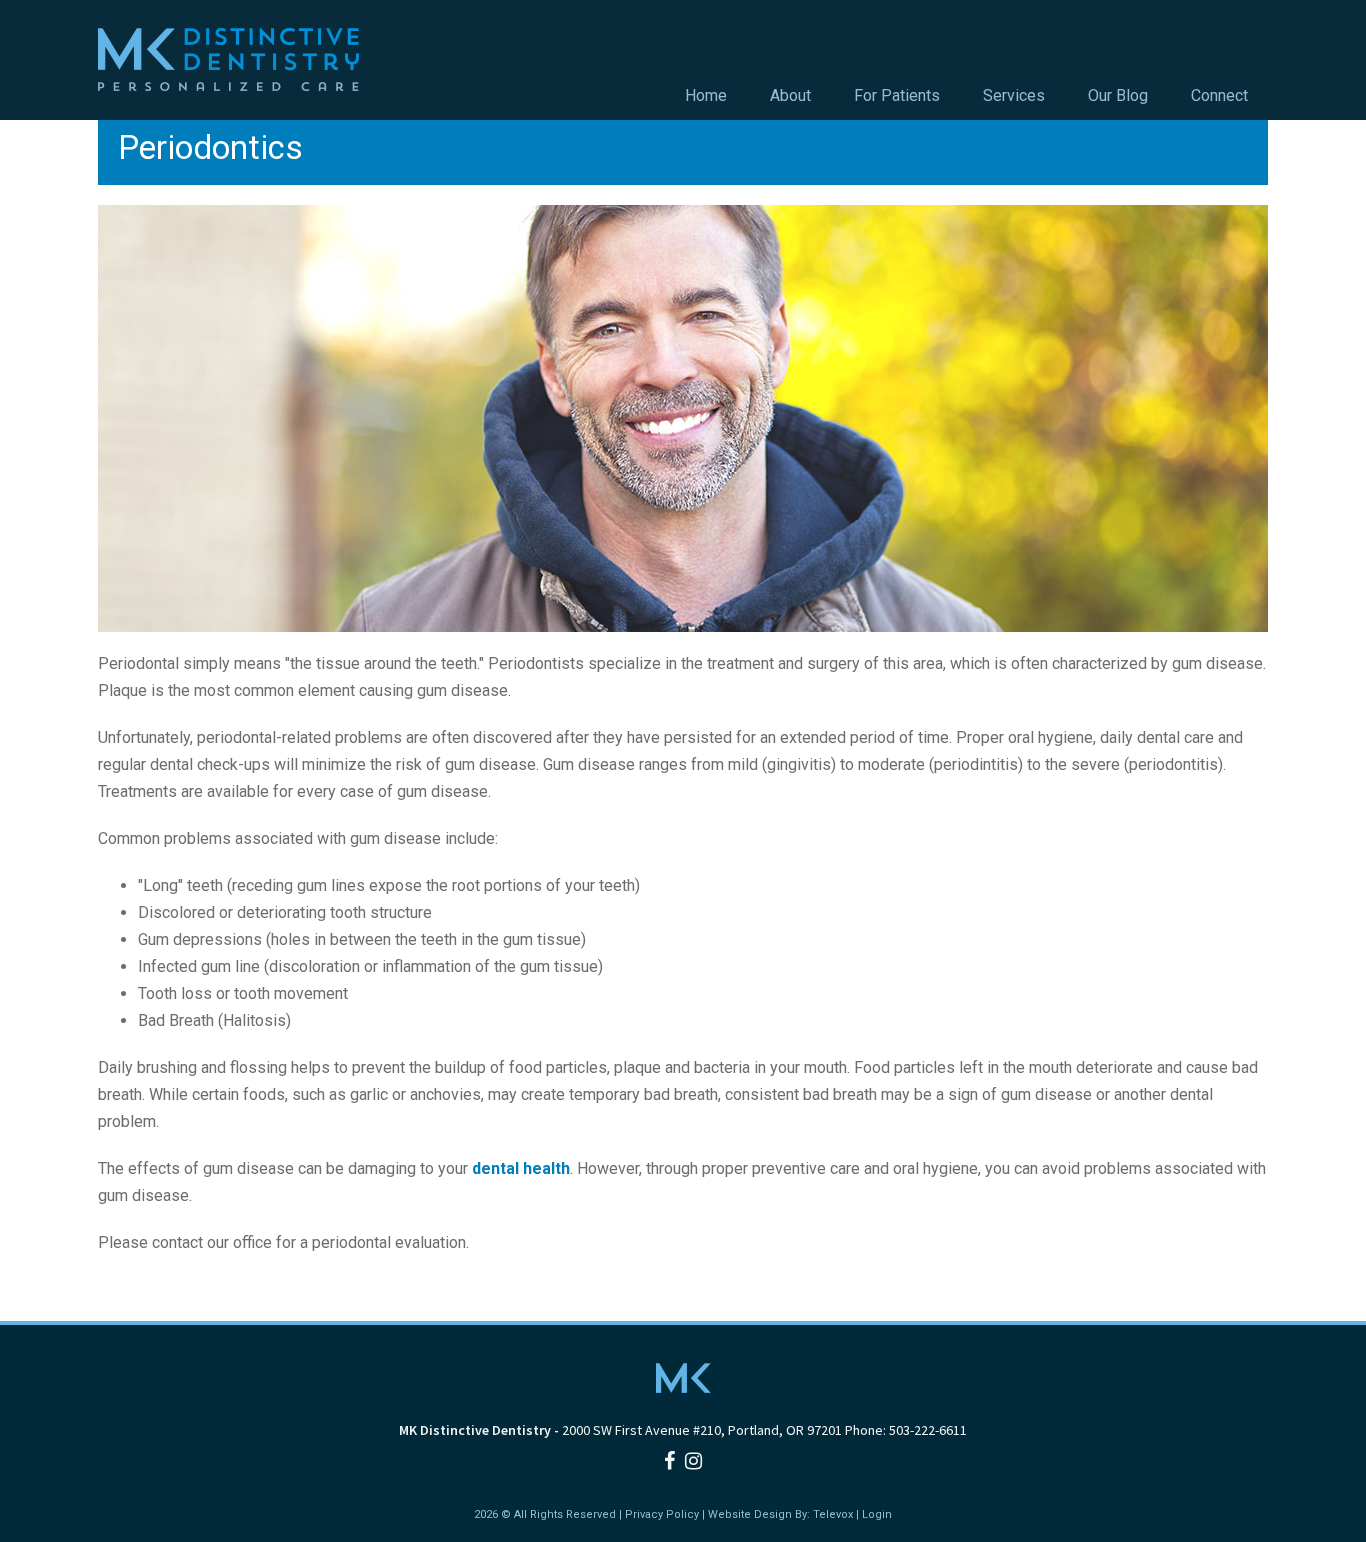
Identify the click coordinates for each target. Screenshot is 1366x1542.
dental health (521, 1168)
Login (877, 1514)
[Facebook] (669, 1461)
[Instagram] (693, 1461)
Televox (833, 1514)
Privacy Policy (662, 1514)
